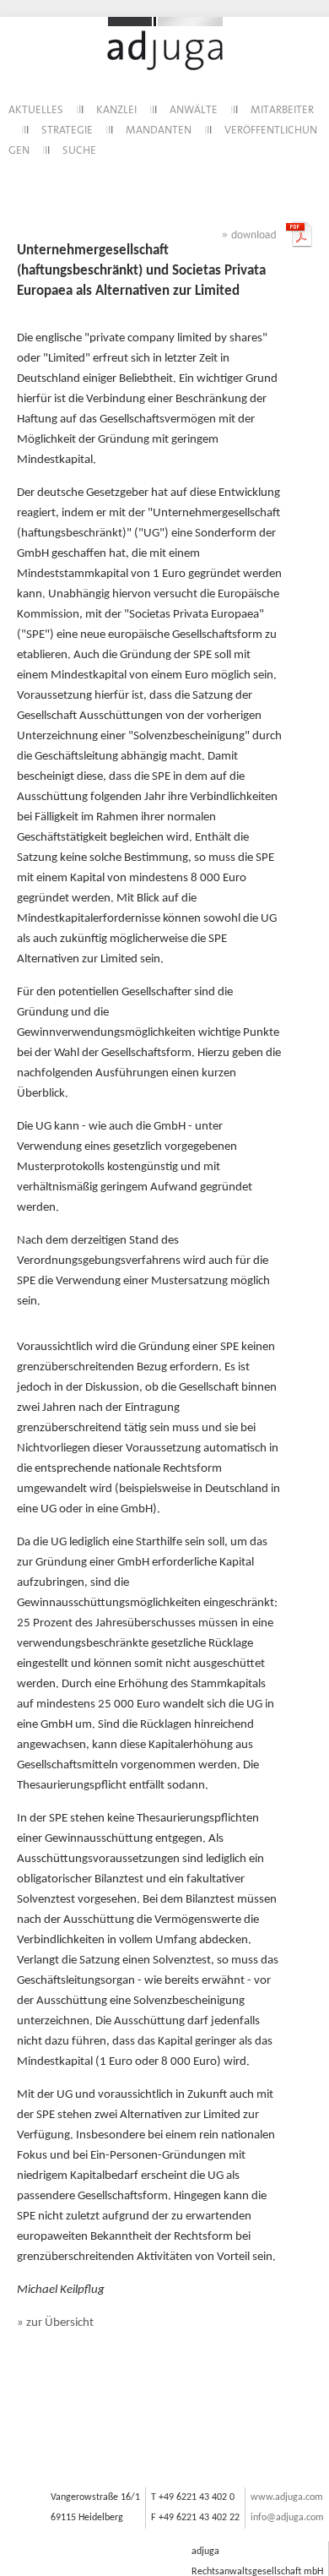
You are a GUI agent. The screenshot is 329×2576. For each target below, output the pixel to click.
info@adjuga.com (287, 2518)
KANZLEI (116, 110)
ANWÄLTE (194, 110)
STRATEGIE (67, 131)
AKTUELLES (36, 110)
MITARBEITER (282, 110)
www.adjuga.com (287, 2497)
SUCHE (79, 151)
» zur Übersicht (55, 2323)
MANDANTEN (159, 131)
